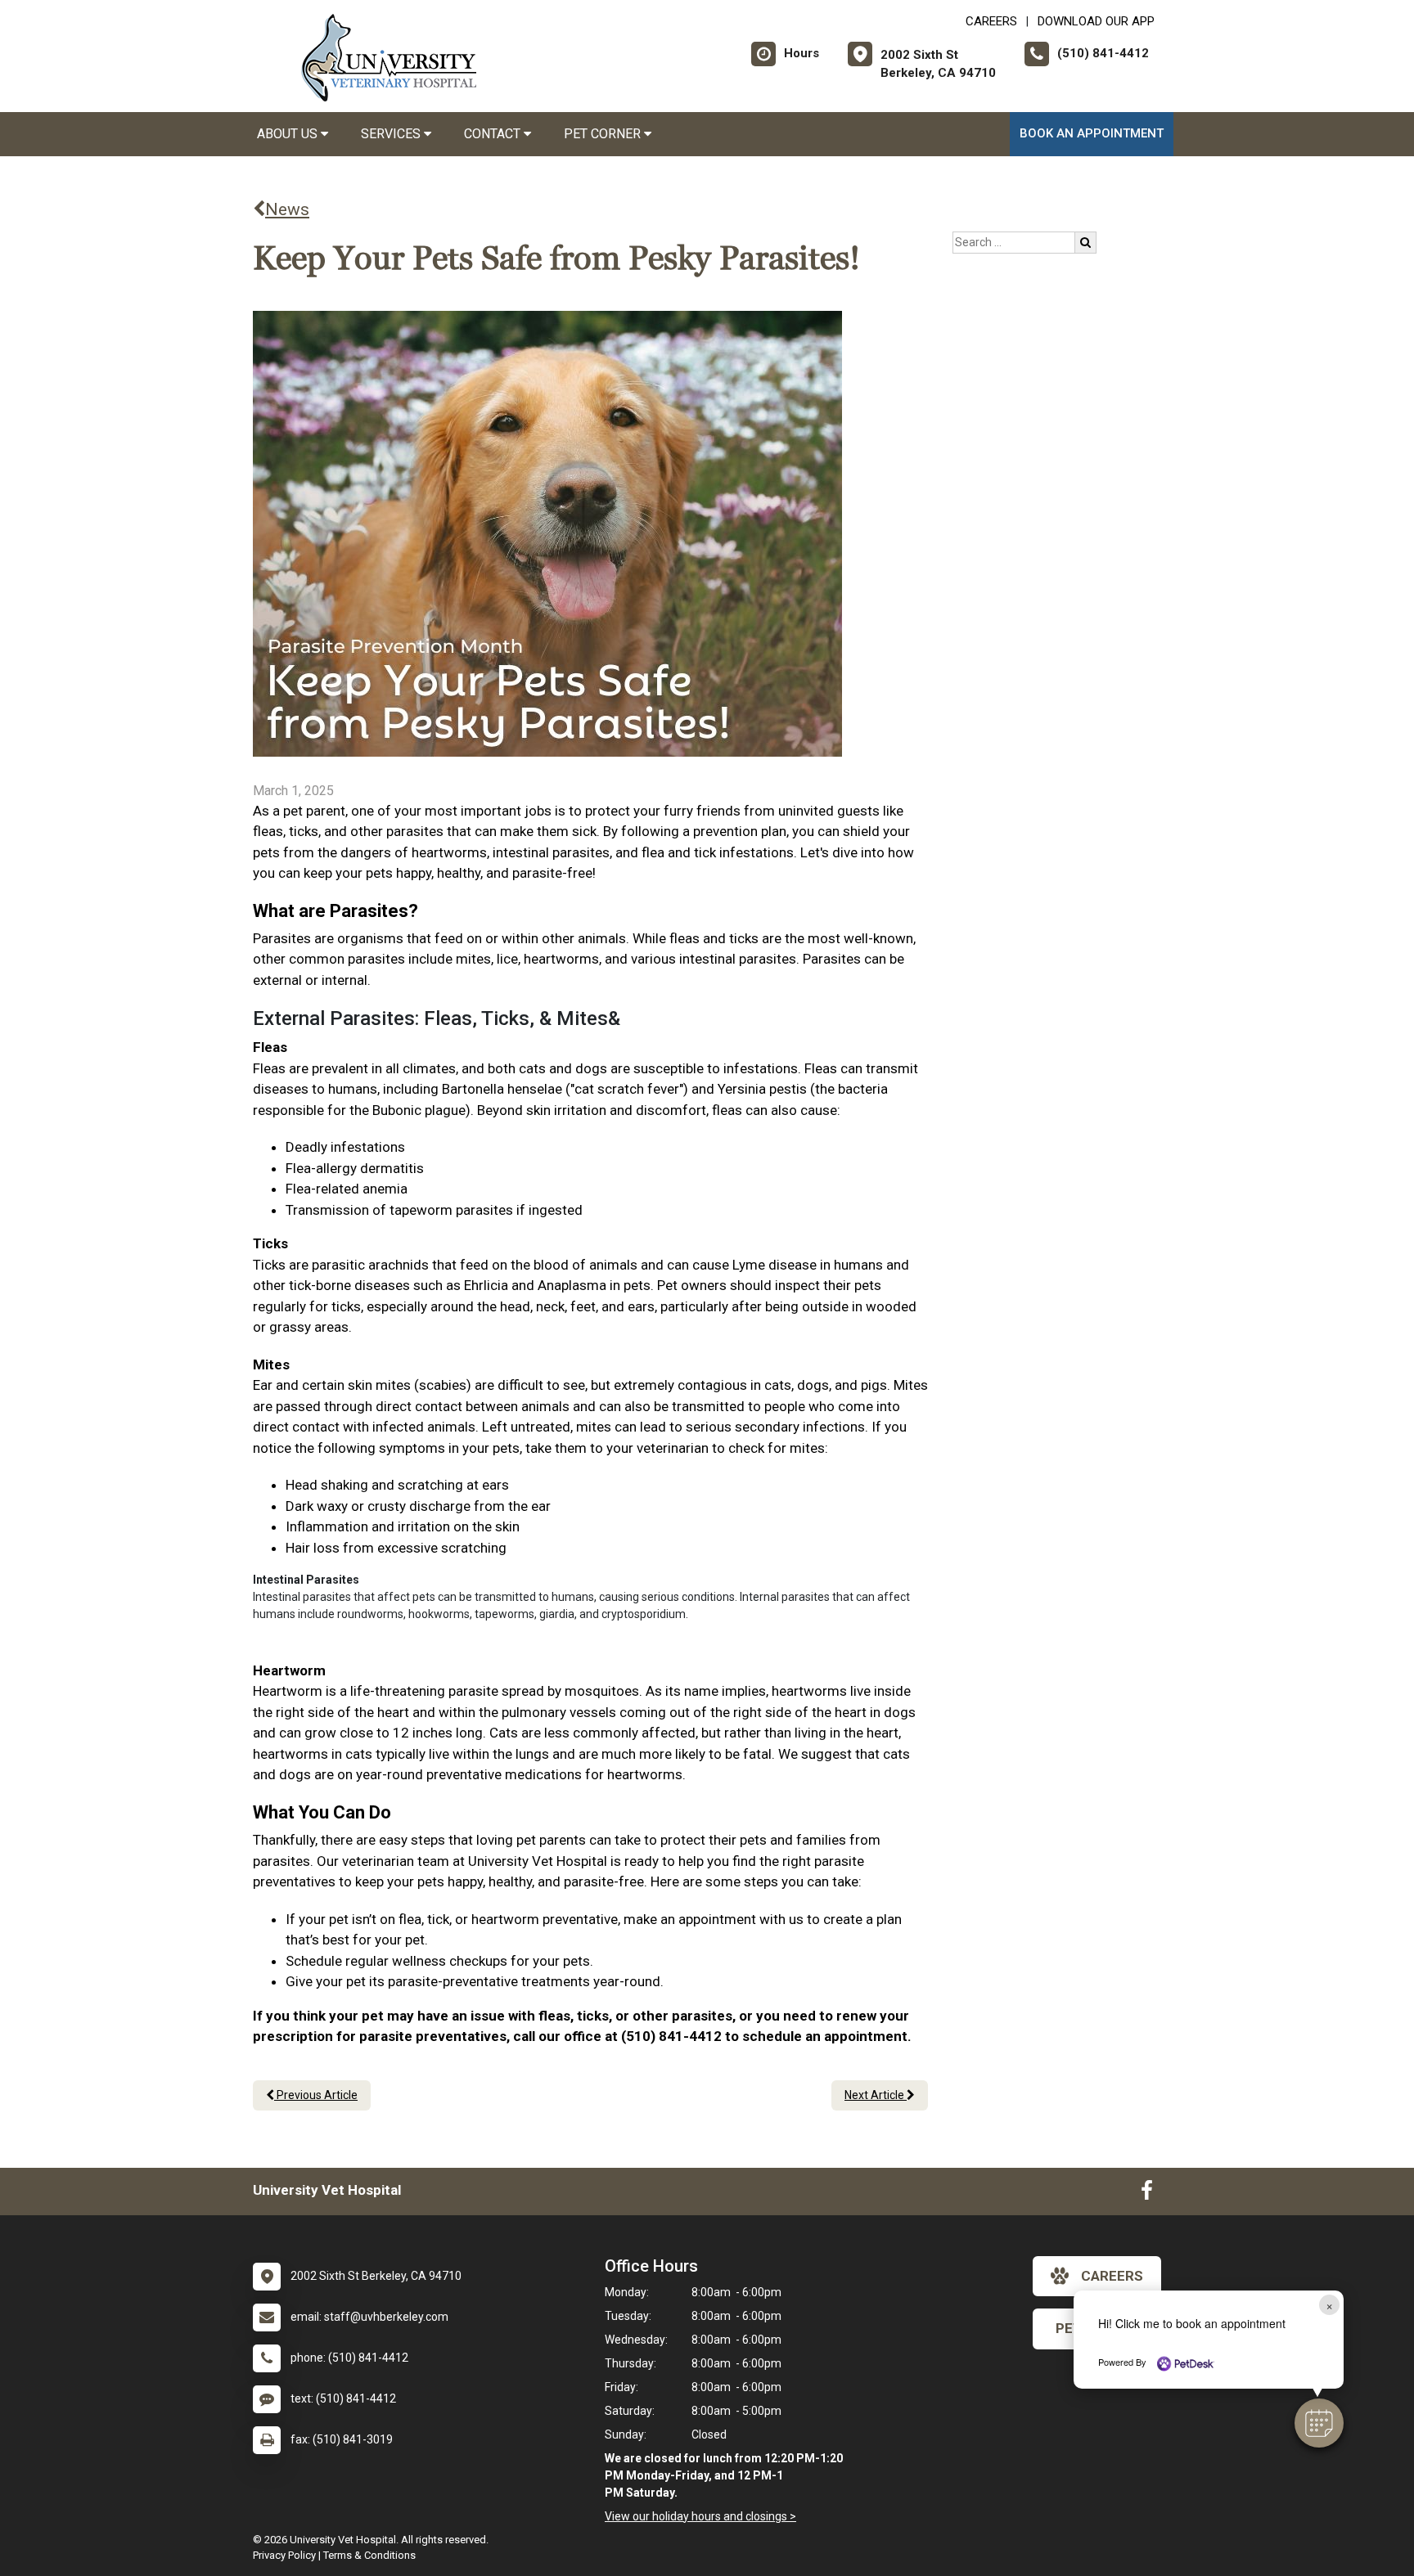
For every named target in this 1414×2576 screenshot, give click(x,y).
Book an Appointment (1092, 133)
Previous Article (316, 2095)
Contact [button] (494, 134)
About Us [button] (289, 134)
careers (1112, 2276)
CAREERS (991, 21)
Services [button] (392, 134)
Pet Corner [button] (604, 134)
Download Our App (1096, 21)
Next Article (876, 2095)
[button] (1319, 2423)
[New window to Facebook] (1147, 2194)
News (287, 209)
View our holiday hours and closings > (700, 2516)
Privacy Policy (284, 2555)
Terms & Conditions (369, 2555)
